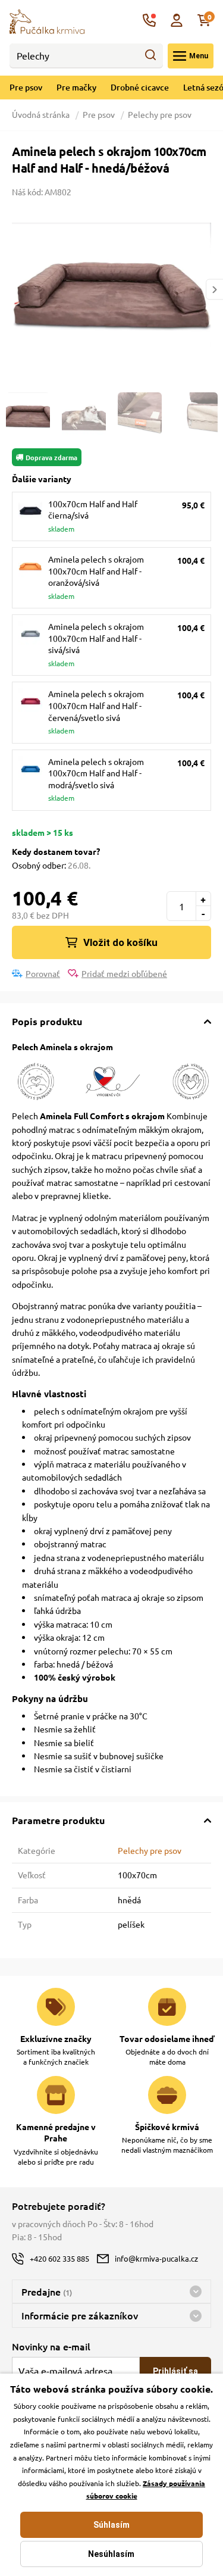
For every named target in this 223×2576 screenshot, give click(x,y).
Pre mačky (76, 87)
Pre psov (26, 87)
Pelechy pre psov (160, 114)
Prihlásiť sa (175, 2371)
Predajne (47, 2291)
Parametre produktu (58, 1820)
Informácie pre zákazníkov (80, 2315)
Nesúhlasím (111, 2554)
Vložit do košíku (120, 942)
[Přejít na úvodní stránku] (47, 20)
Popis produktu (47, 1021)
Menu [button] (199, 56)
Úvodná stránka (42, 114)
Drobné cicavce (140, 87)
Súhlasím (111, 2525)
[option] (111, 289)
